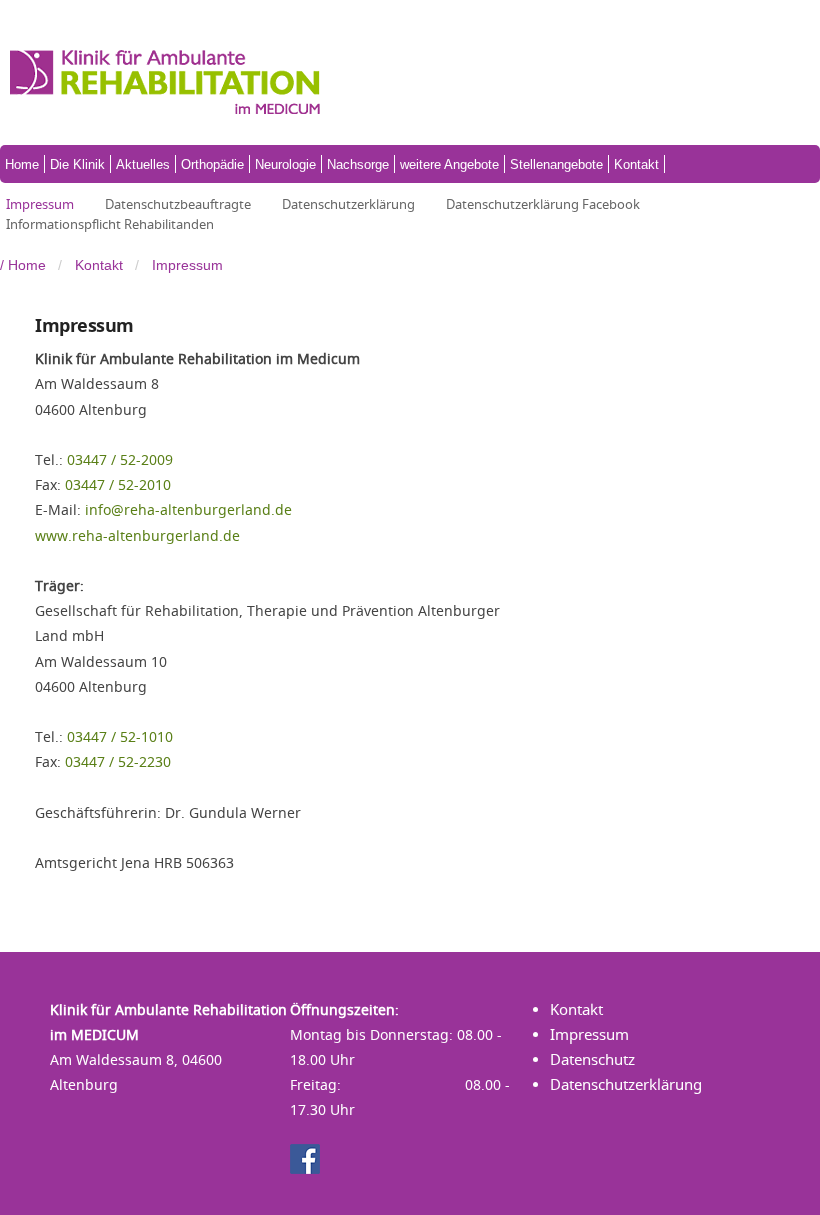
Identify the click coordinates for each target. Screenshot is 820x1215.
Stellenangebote (556, 164)
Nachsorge (358, 164)
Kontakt (636, 164)
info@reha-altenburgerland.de (188, 509)
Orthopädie (212, 164)
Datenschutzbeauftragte (178, 204)
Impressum (40, 204)
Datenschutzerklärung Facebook (543, 204)
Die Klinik (77, 164)
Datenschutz (592, 1059)
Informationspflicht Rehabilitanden (110, 224)
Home (22, 164)
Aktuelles (143, 164)
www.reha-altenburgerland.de (137, 535)
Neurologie (285, 164)
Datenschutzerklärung (348, 204)
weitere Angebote (449, 164)
